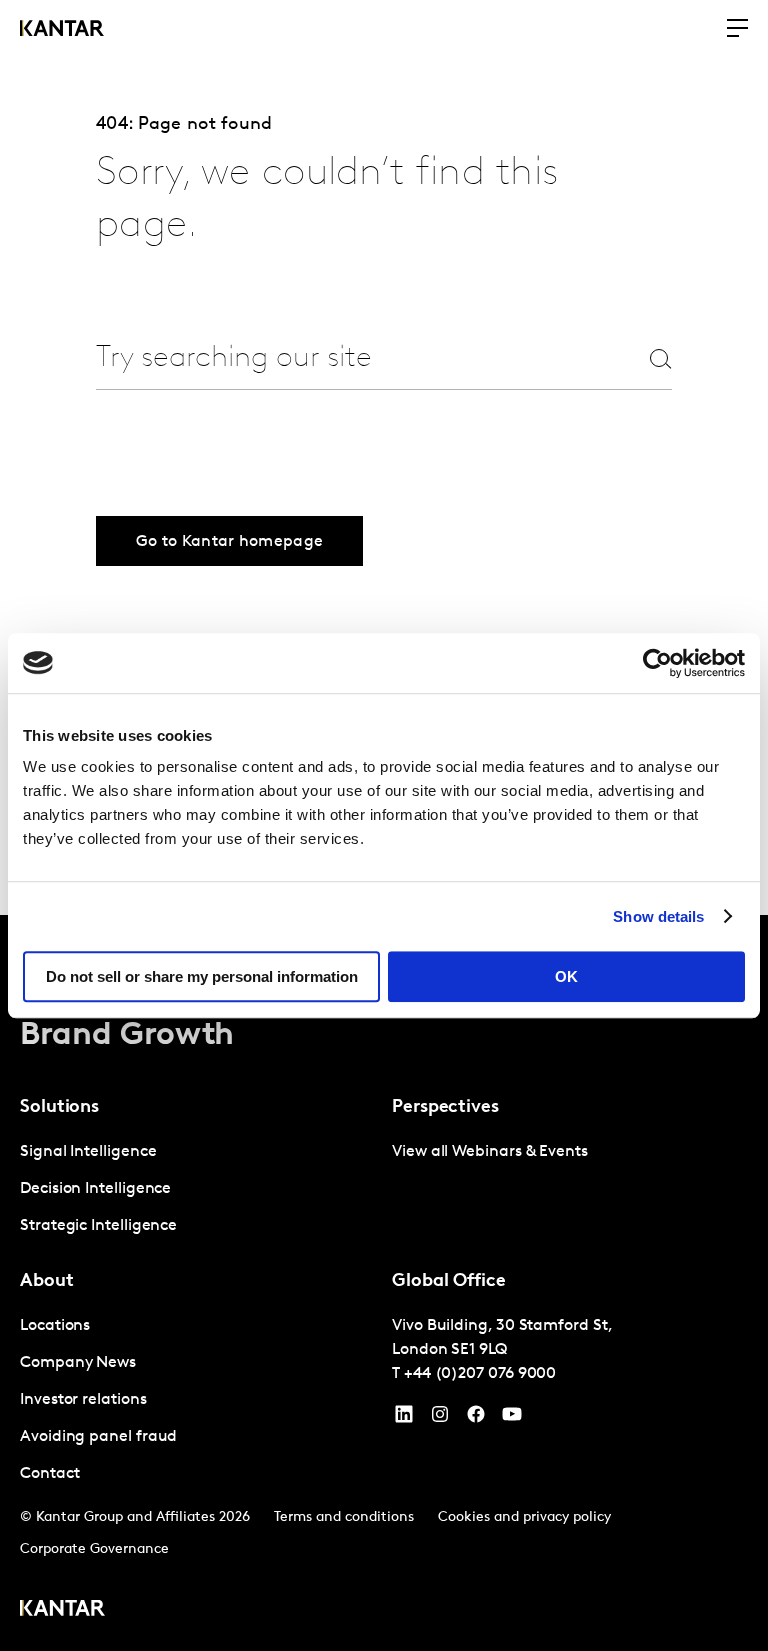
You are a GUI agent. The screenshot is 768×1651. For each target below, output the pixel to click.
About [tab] (47, 1282)
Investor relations (83, 1400)
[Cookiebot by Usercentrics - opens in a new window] (657, 663)
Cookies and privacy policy (524, 1517)
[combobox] (348, 358)
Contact (49, 1474)
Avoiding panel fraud (98, 1437)
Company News (78, 1363)
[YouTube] (404, 1419)
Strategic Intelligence (98, 1226)
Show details (658, 916)
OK (566, 976)
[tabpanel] (198, 1189)
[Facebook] (476, 1419)
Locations (55, 1326)
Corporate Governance (94, 1549)
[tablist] (384, 1283)
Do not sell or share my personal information (202, 976)
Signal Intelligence (88, 1152)
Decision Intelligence (95, 1189)
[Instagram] (440, 1419)
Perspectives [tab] (445, 1108)
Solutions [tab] (59, 1108)
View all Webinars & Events (490, 1152)
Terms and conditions (344, 1517)
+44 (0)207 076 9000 (480, 1374)
